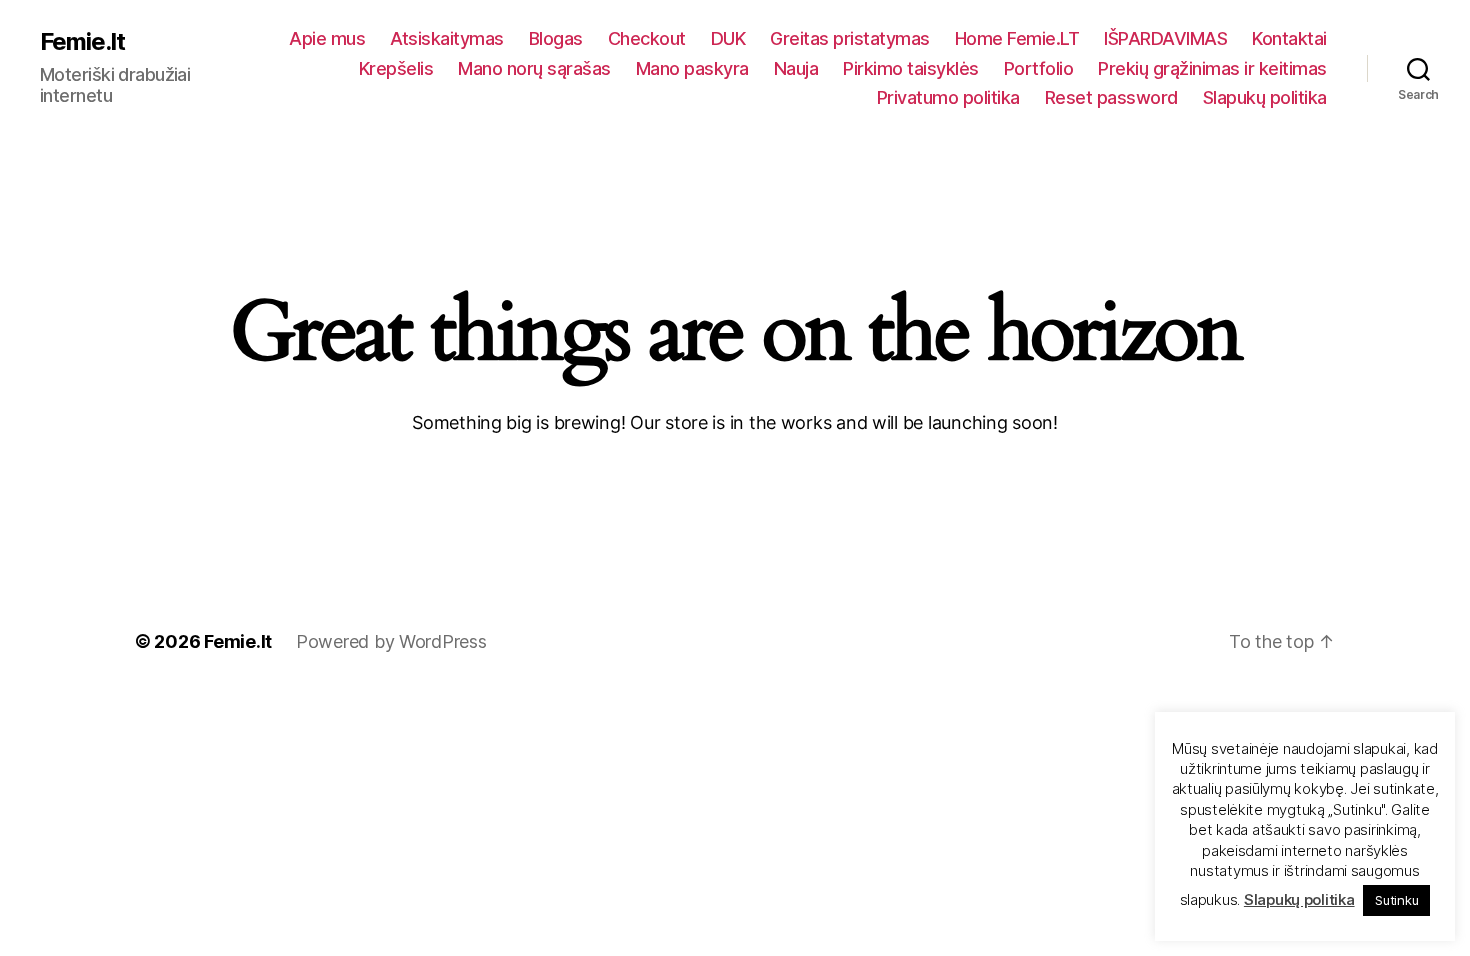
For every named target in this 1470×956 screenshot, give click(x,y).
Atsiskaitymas (447, 38)
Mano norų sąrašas (534, 68)
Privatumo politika (948, 97)
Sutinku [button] (1396, 900)
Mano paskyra (692, 68)
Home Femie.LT (1017, 38)
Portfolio (1039, 68)
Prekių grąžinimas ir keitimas (1212, 68)
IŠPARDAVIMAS (1165, 38)
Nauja (796, 68)
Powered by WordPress (391, 641)
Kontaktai (1289, 38)
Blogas (556, 38)
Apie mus (327, 38)
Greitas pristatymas (850, 38)
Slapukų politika (1265, 97)
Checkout (647, 38)
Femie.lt (82, 42)
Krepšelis (396, 68)
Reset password (1111, 97)
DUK (728, 38)
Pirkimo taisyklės (911, 68)
